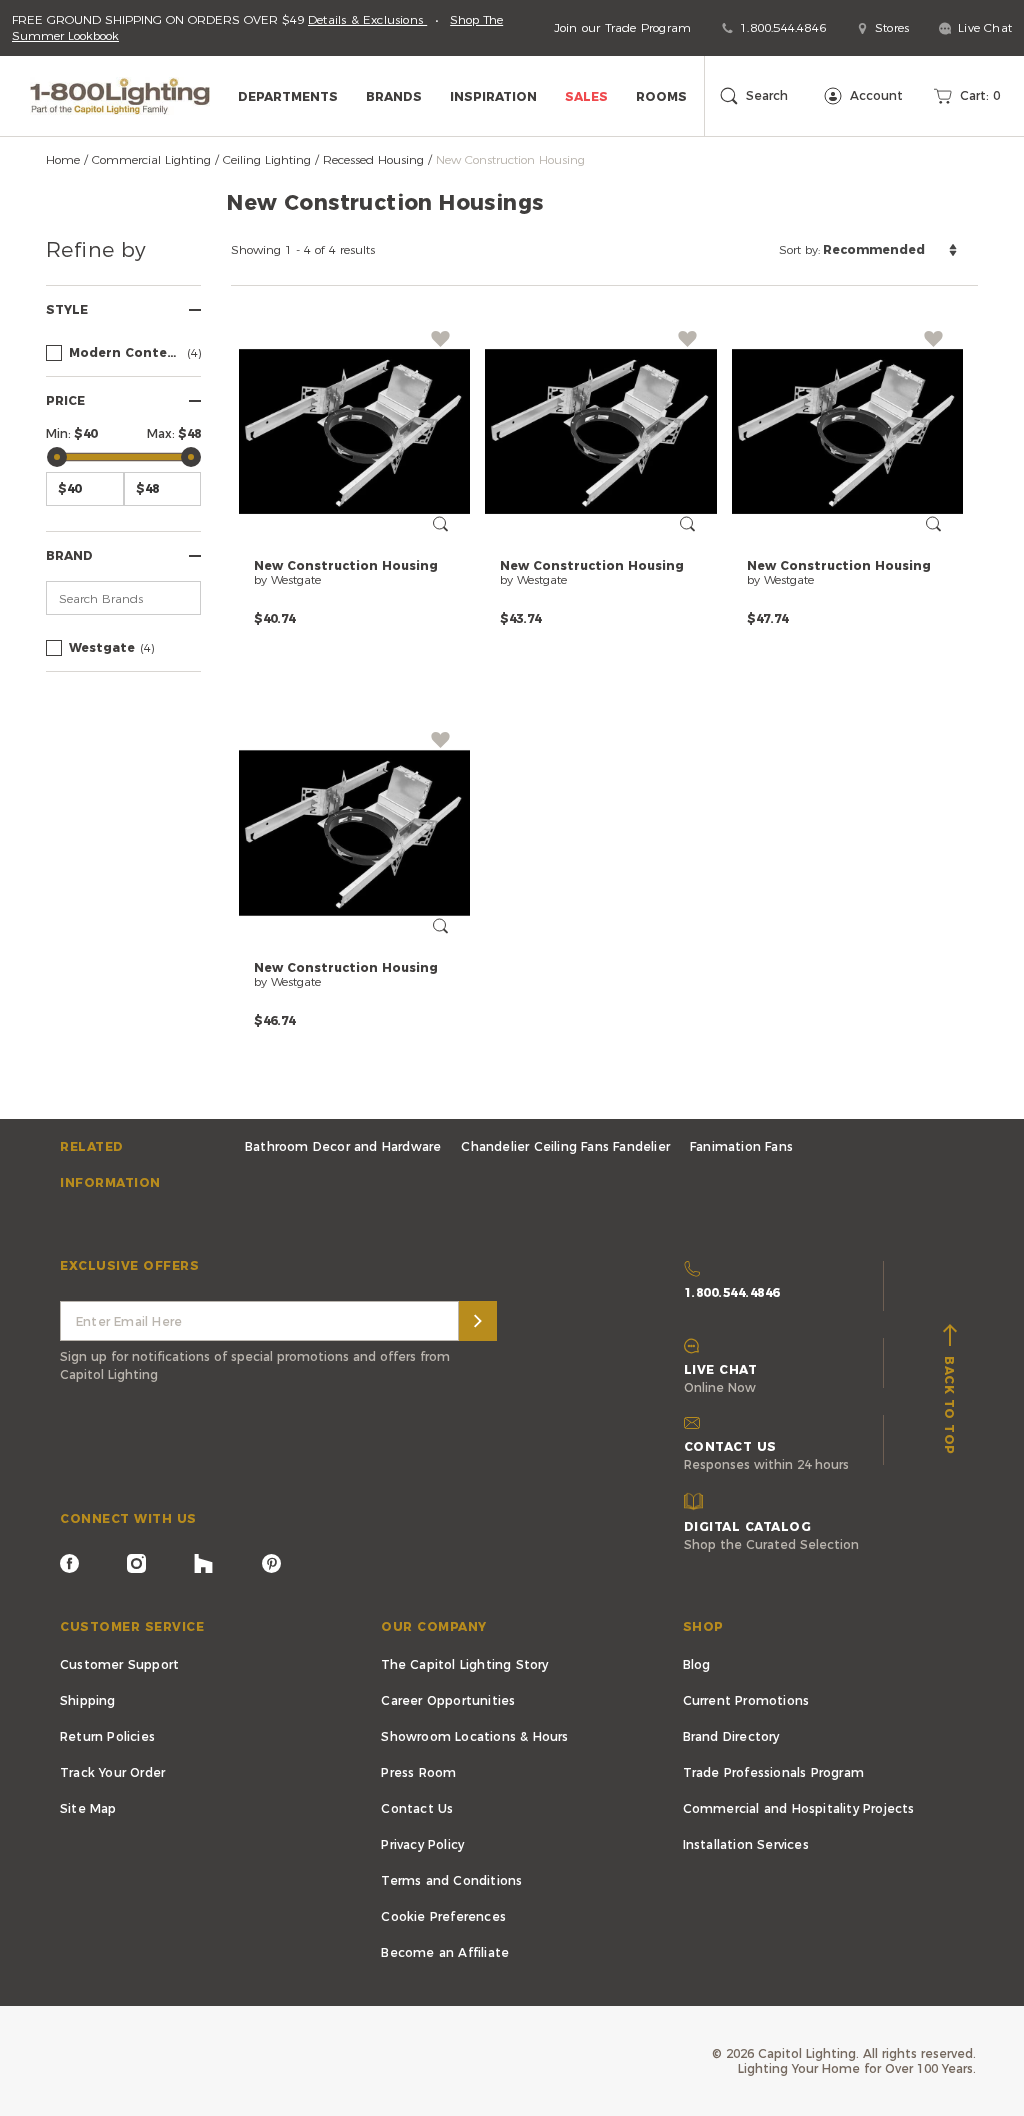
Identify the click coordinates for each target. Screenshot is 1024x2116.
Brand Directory (731, 1736)
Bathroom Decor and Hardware (343, 1146)
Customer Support (119, 1664)
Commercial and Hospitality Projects (799, 1808)
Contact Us (417, 1808)
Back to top (949, 1401)
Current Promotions (746, 1700)
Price (65, 400)
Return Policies (107, 1736)
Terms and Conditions (451, 1880)
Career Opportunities (448, 1700)
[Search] (478, 1321)
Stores (892, 27)
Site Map (88, 1808)
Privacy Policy (422, 1844)
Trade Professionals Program (773, 1772)
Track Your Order (112, 1772)
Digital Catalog (748, 1526)
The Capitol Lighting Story (464, 1664)
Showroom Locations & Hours (474, 1736)
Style (67, 309)
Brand (69, 555)
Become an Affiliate (445, 1952)
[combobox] (868, 250)
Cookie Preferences (443, 1916)
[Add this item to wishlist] (440, 339)
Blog (697, 1664)
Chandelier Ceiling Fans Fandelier (565, 1146)
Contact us (730, 1446)
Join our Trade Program (622, 27)
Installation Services (746, 1844)
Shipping (88, 1700)
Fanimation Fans (741, 1146)
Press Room (418, 1772)
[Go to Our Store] (125, 96)
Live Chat (985, 27)
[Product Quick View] (440, 524)
